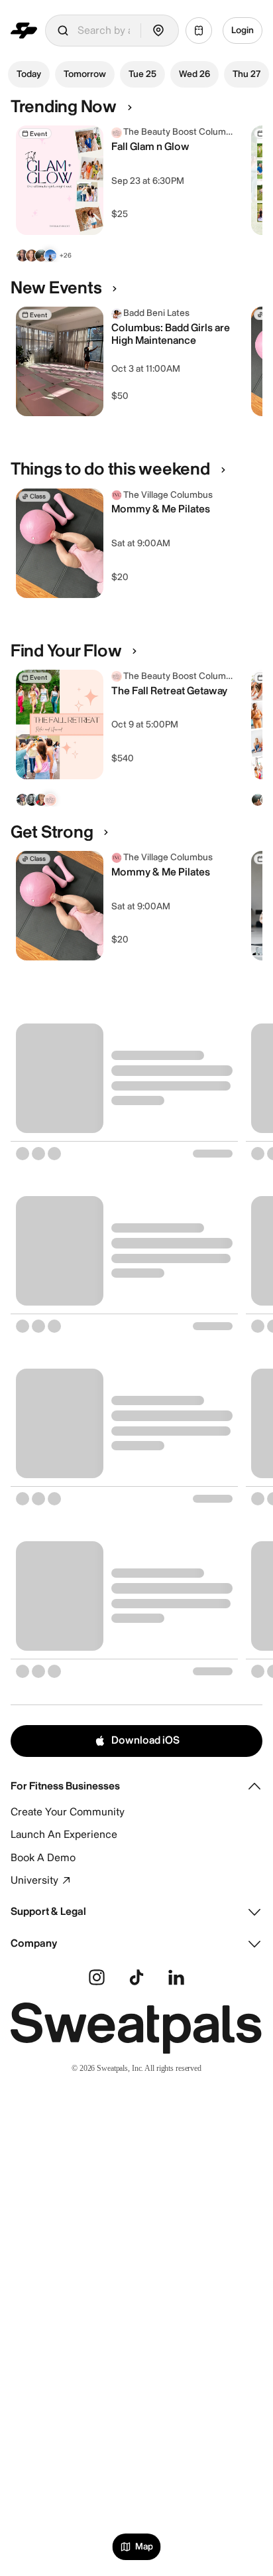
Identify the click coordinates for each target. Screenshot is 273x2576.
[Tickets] (199, 31)
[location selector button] (158, 31)
